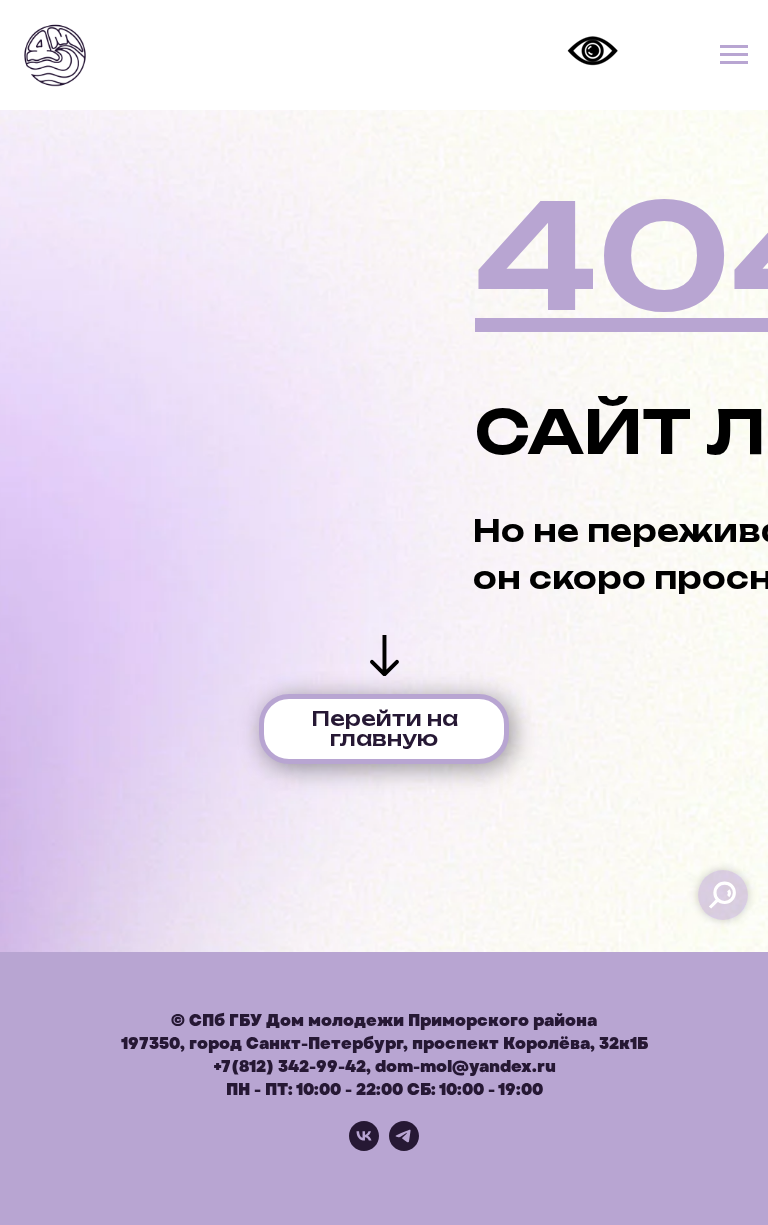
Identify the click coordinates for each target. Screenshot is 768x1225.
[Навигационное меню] (734, 55)
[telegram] (404, 1145)
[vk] (364, 1145)
